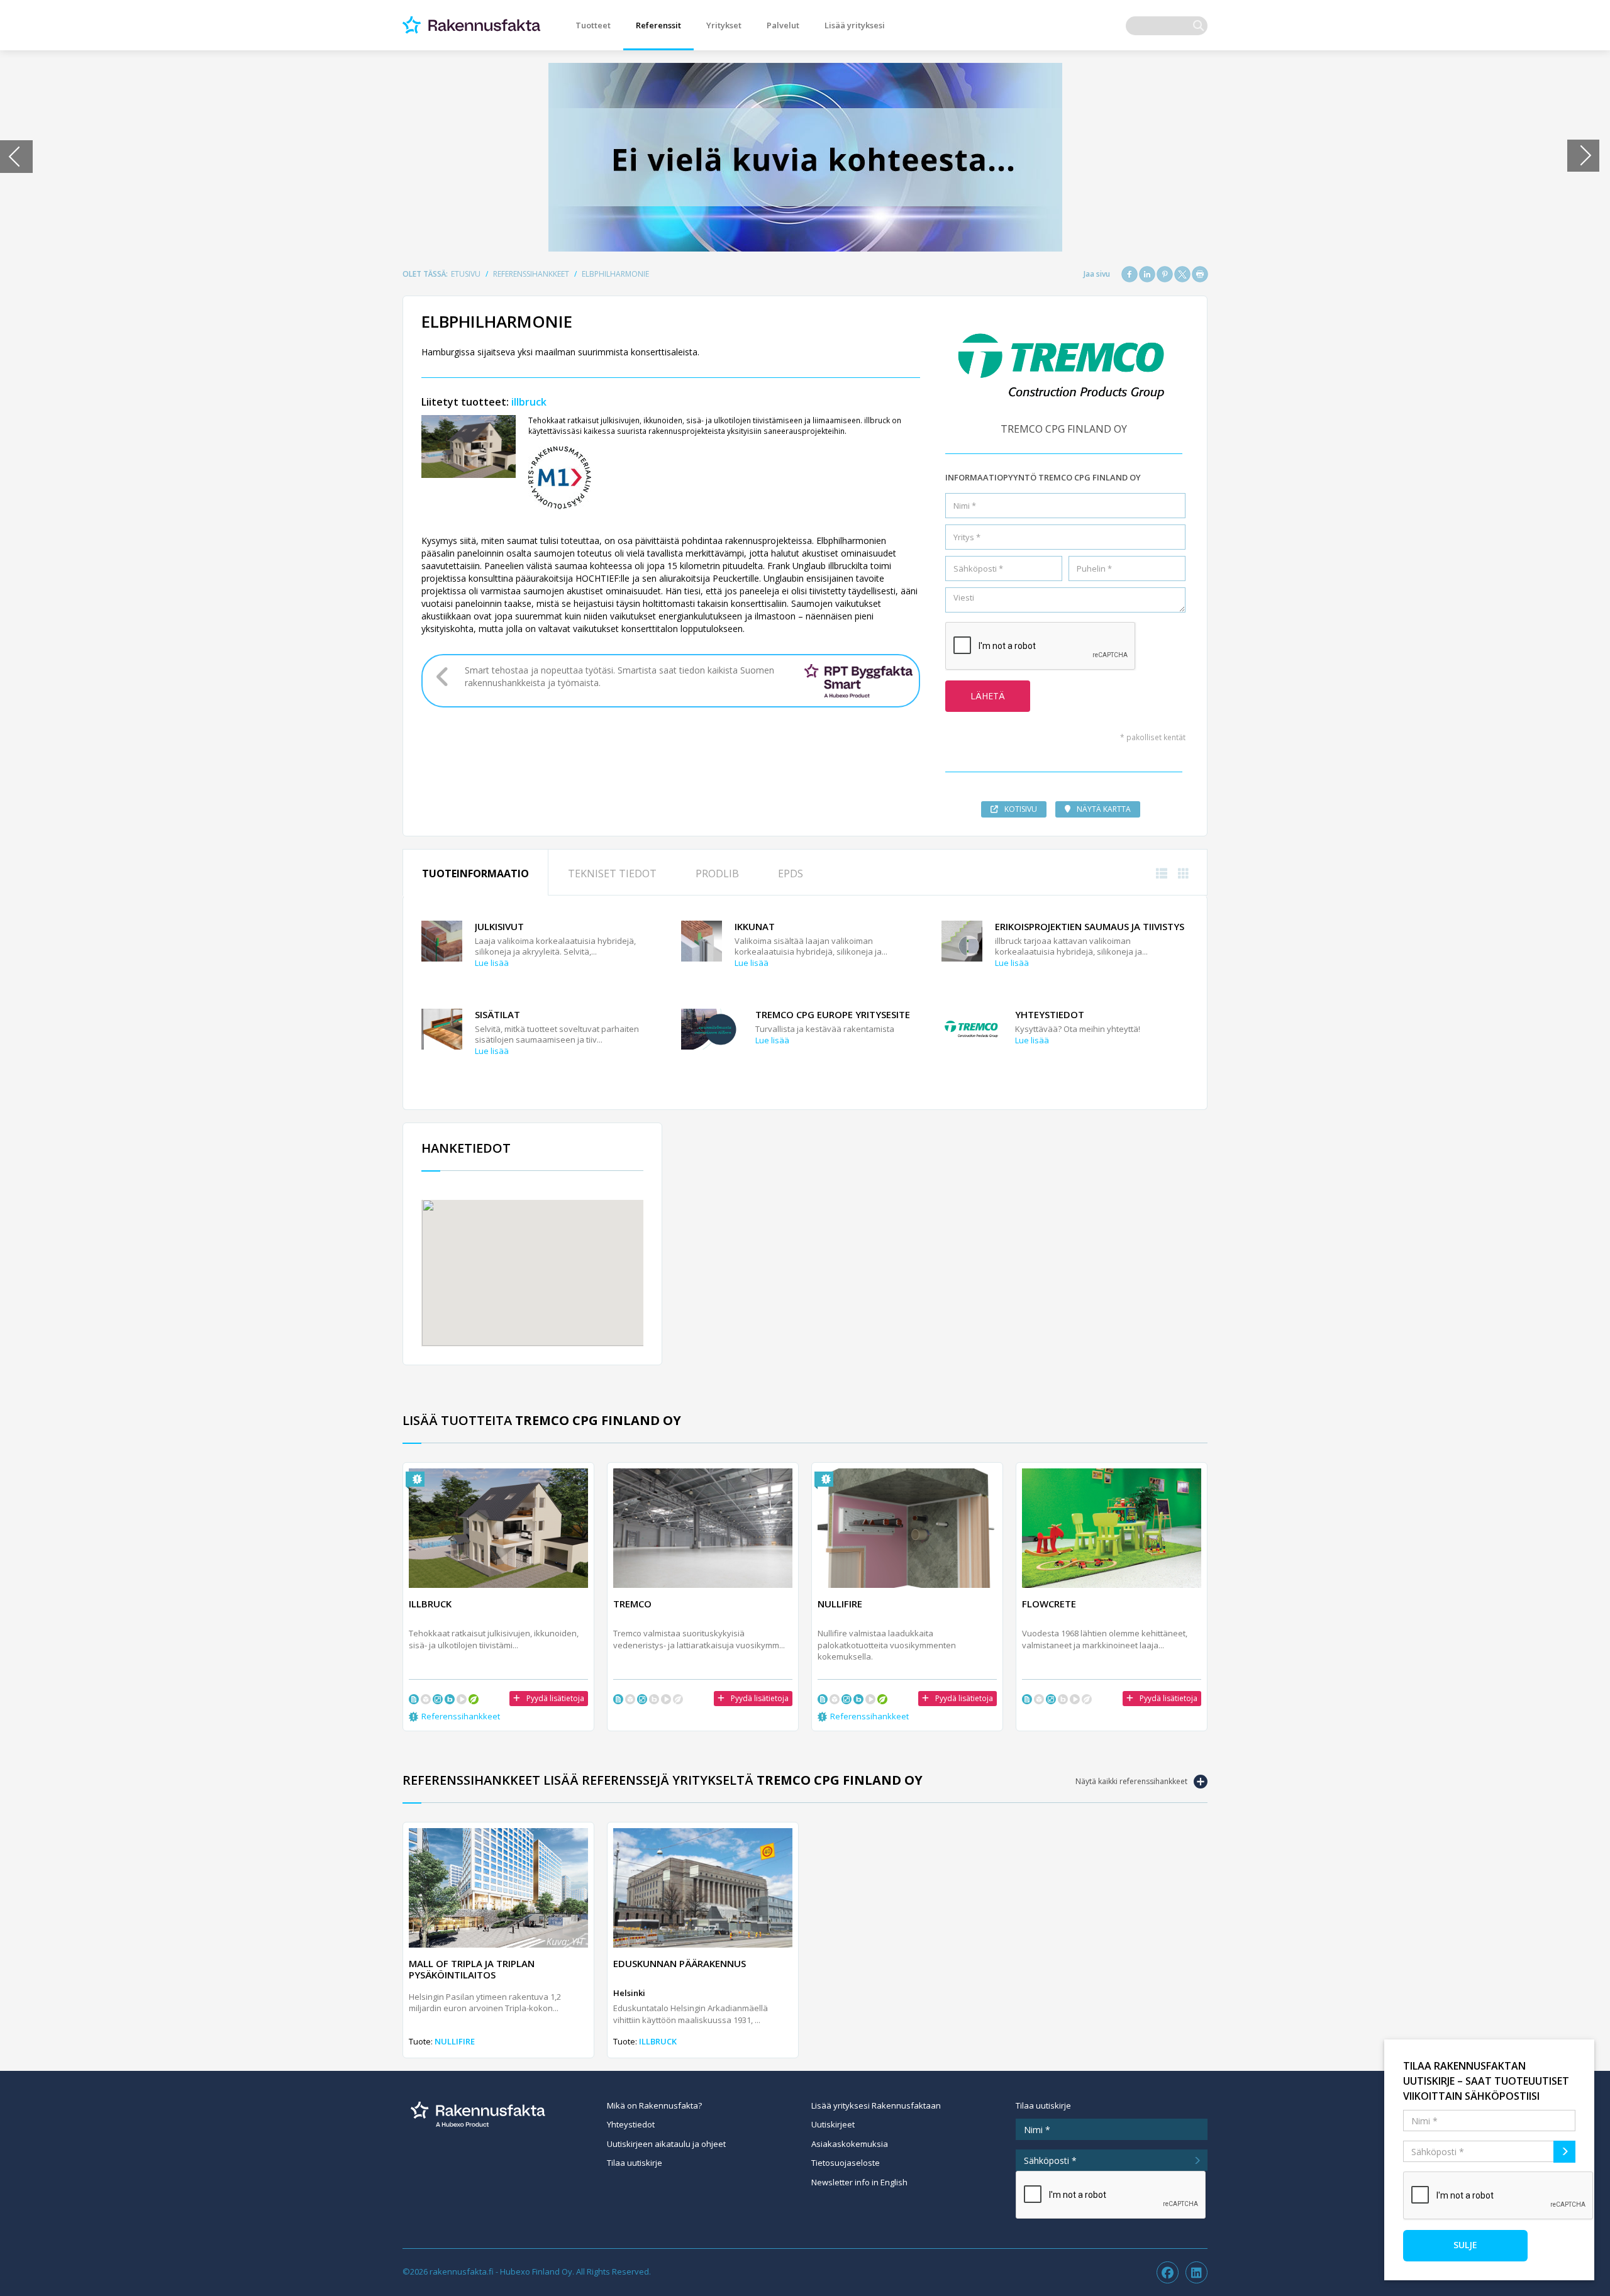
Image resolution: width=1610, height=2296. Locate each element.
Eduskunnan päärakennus (680, 1963)
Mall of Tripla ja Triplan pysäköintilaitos (472, 1969)
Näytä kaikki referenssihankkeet (1131, 1781)
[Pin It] (1165, 274)
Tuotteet (593, 25)
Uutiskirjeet (833, 2124)
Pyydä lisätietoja (555, 1698)
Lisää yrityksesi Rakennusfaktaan (876, 2105)
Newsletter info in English (859, 2182)
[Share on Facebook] (1130, 274)
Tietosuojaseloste (846, 2163)
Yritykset (724, 25)
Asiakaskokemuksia (850, 2144)
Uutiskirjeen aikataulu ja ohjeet (666, 2144)
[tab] (475, 873)
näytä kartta (1104, 809)
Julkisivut (499, 926)
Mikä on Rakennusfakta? (654, 2105)
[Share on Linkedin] (1147, 274)
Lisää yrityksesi (855, 25)
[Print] (1200, 274)
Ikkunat (755, 926)
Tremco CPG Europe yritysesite (833, 1014)
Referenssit (658, 25)
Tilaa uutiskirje (635, 2163)
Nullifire (455, 2041)
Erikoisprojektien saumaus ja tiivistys (1090, 926)
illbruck (529, 402)
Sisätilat (497, 1014)
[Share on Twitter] (1182, 274)
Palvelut (783, 25)
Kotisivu (1021, 809)
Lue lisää (492, 963)
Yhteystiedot (1050, 1014)
